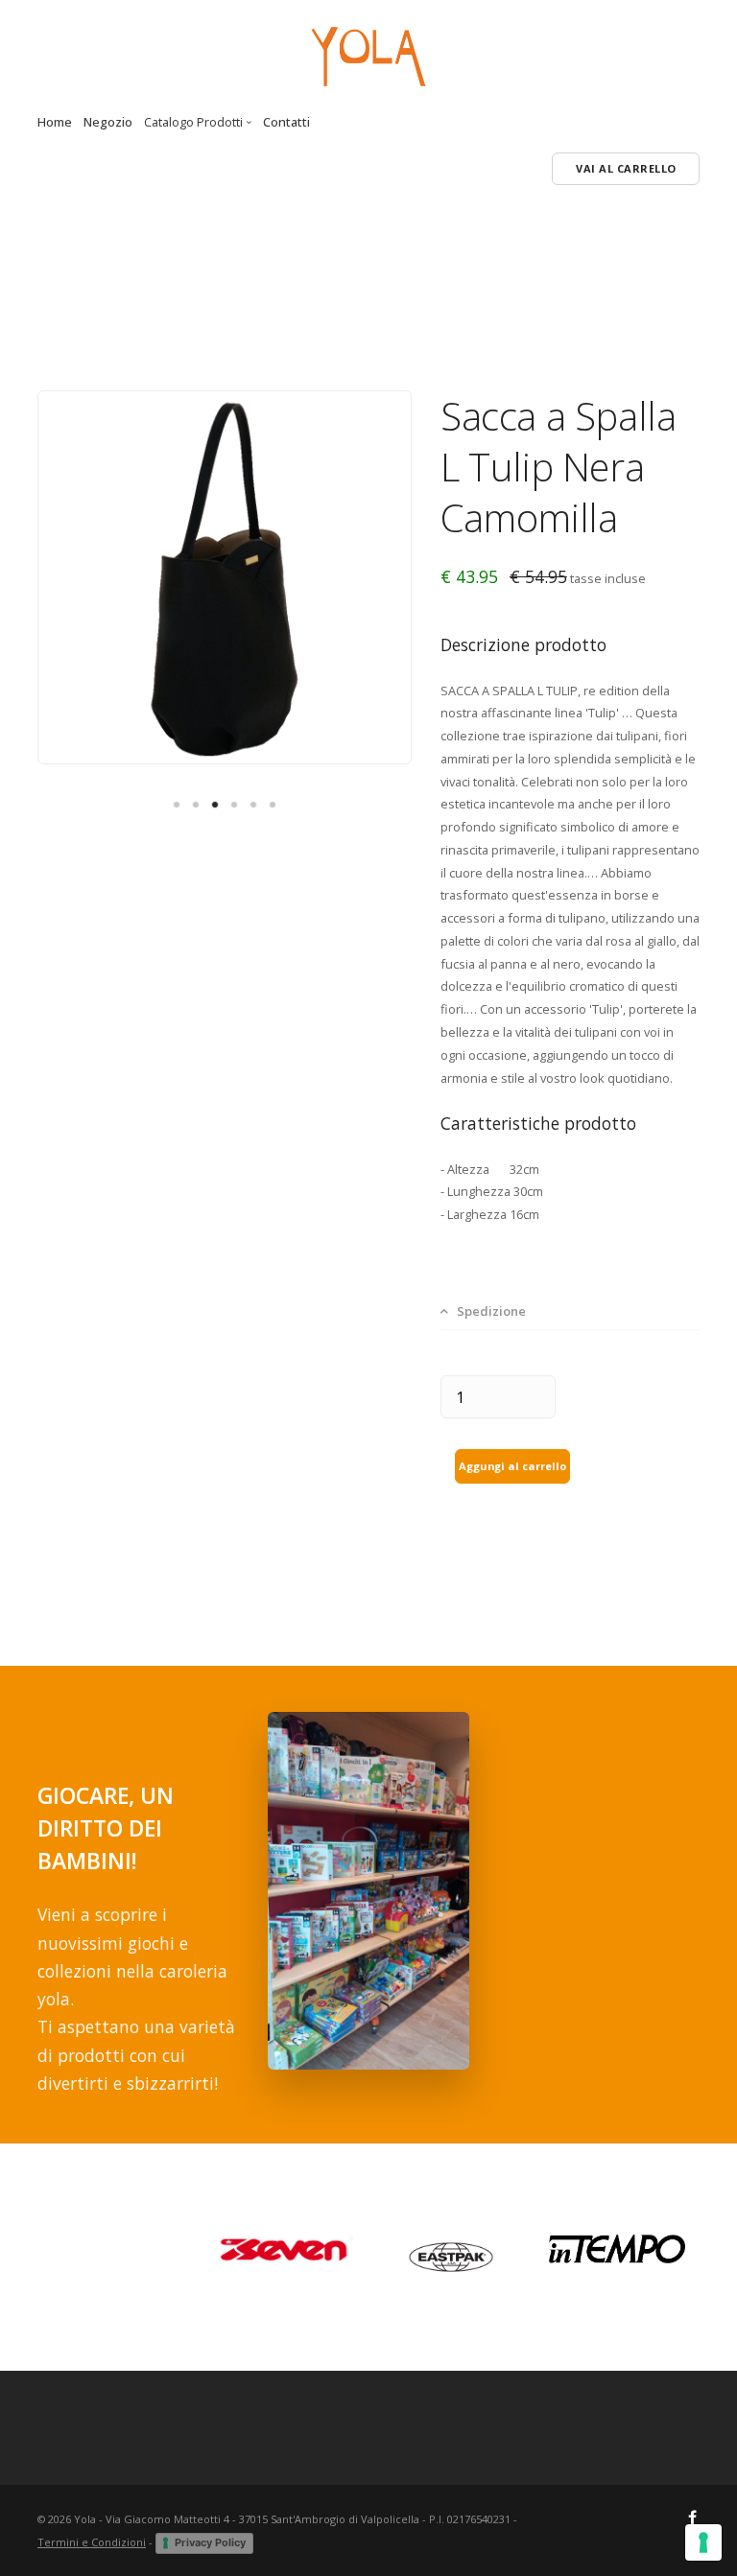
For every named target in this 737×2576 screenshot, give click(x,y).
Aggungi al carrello (512, 1466)
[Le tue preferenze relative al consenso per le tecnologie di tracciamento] (703, 2542)
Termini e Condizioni (92, 2542)
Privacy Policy (210, 2542)
